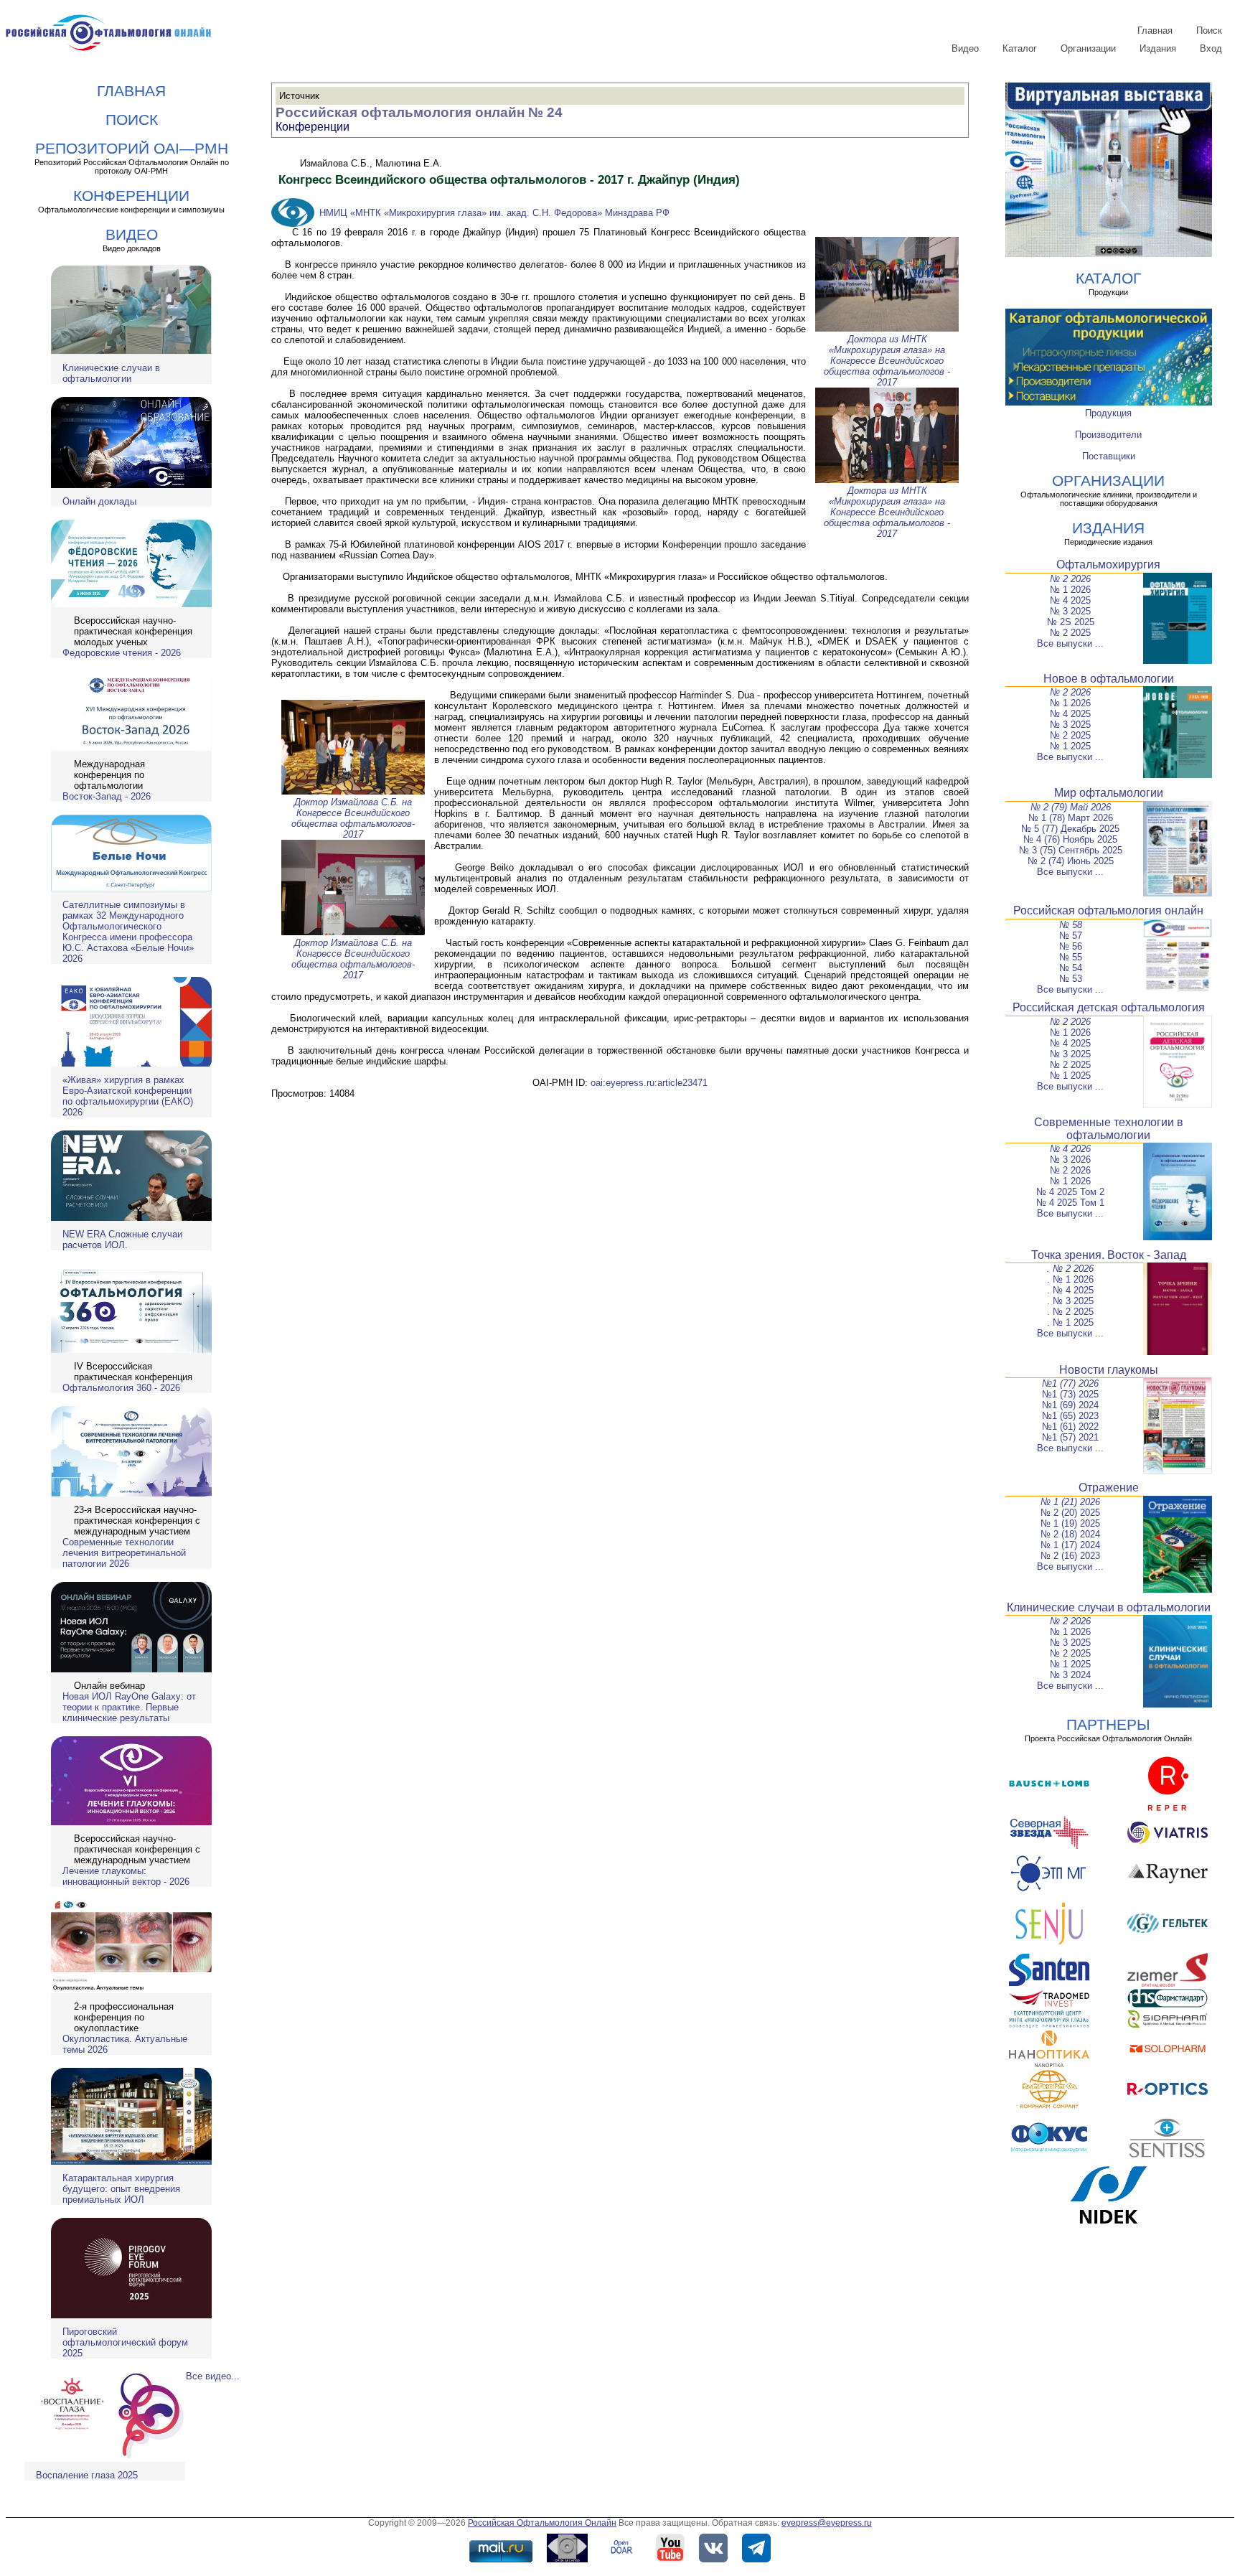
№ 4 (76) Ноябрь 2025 (1070, 839)
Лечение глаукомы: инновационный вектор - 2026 (126, 1876)
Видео (965, 48)
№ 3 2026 (1070, 1160)
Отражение (1109, 1488)
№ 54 (1071, 968)
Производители (1108, 435)
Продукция (1108, 413)
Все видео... (213, 2376)
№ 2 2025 (1070, 633)
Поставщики (1109, 456)
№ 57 (1071, 936)
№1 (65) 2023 (1070, 1416)
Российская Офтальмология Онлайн (542, 2523)
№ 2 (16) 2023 (1070, 1556)
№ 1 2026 (1070, 590)
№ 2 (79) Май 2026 (1071, 807)
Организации (1088, 48)
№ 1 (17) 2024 (1070, 1545)
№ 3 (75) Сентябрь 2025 (1071, 850)
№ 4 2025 (1070, 600)
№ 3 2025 (1070, 611)
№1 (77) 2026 (1070, 1383)
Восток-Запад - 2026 (107, 796)
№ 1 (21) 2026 (1070, 1502)
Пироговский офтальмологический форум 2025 (125, 2342)
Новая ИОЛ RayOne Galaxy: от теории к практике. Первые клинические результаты (129, 1707)
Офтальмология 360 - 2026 (121, 1388)
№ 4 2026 (1070, 1149)
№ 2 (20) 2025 (1070, 1513)
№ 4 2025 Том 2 (1070, 1192)
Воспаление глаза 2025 (87, 2475)
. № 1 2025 (1070, 1322)
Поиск (1209, 31)
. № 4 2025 (1070, 1290)
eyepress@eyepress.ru (827, 2523)
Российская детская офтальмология (1109, 1007)
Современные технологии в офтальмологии (1109, 1129)
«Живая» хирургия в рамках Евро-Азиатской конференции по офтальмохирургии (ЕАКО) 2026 (128, 1096)
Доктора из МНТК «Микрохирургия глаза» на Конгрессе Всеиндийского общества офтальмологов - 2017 (887, 361)
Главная (1155, 31)
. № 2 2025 (1070, 1312)
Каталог (1020, 48)
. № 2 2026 (1070, 1269)
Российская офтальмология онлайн (1108, 910)
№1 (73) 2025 (1070, 1394)
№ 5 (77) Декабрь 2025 (1070, 829)
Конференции (313, 127)
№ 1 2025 (1070, 746)
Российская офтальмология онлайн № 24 (419, 112)
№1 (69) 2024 (1070, 1405)
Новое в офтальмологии (1109, 679)
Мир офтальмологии (1109, 793)
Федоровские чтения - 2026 (122, 653)
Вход (1211, 48)
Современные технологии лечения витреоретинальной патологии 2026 (124, 1553)
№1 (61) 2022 (1070, 1427)
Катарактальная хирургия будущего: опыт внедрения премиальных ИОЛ (121, 2189)
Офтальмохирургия (1108, 565)
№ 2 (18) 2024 (1070, 1534)
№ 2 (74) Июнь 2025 (1071, 861)
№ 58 (1071, 925)
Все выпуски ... (1070, 643)
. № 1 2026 (1070, 1279)
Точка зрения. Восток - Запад (1109, 1255)
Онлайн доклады (99, 501)
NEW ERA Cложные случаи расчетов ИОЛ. (122, 1240)
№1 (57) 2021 (1070, 1437)
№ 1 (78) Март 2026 (1071, 818)
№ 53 (1071, 979)
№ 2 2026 (1070, 579)
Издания (1158, 48)
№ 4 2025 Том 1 (1070, 1203)
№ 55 (1071, 957)
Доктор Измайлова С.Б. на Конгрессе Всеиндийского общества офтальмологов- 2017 (353, 818)
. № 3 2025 (1070, 1301)
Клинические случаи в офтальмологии (111, 373)
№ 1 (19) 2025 (1070, 1523)
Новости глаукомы (1109, 1370)
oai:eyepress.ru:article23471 (649, 1083)
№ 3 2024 (1070, 1675)
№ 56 (1071, 946)
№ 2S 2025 (1071, 622)
